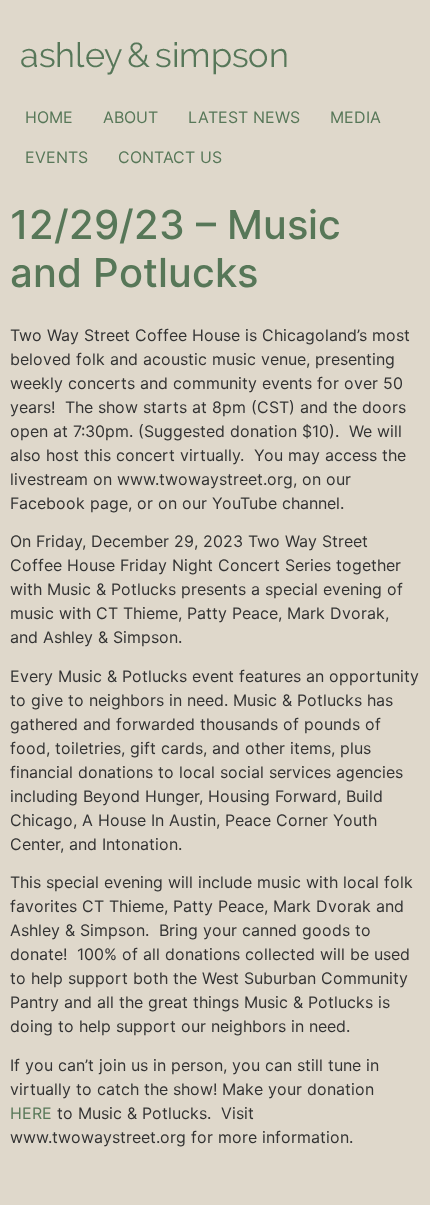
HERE (31, 1113)
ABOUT (130, 117)
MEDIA (355, 117)
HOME (49, 117)
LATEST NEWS (244, 117)
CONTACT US (170, 157)
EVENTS (56, 157)
